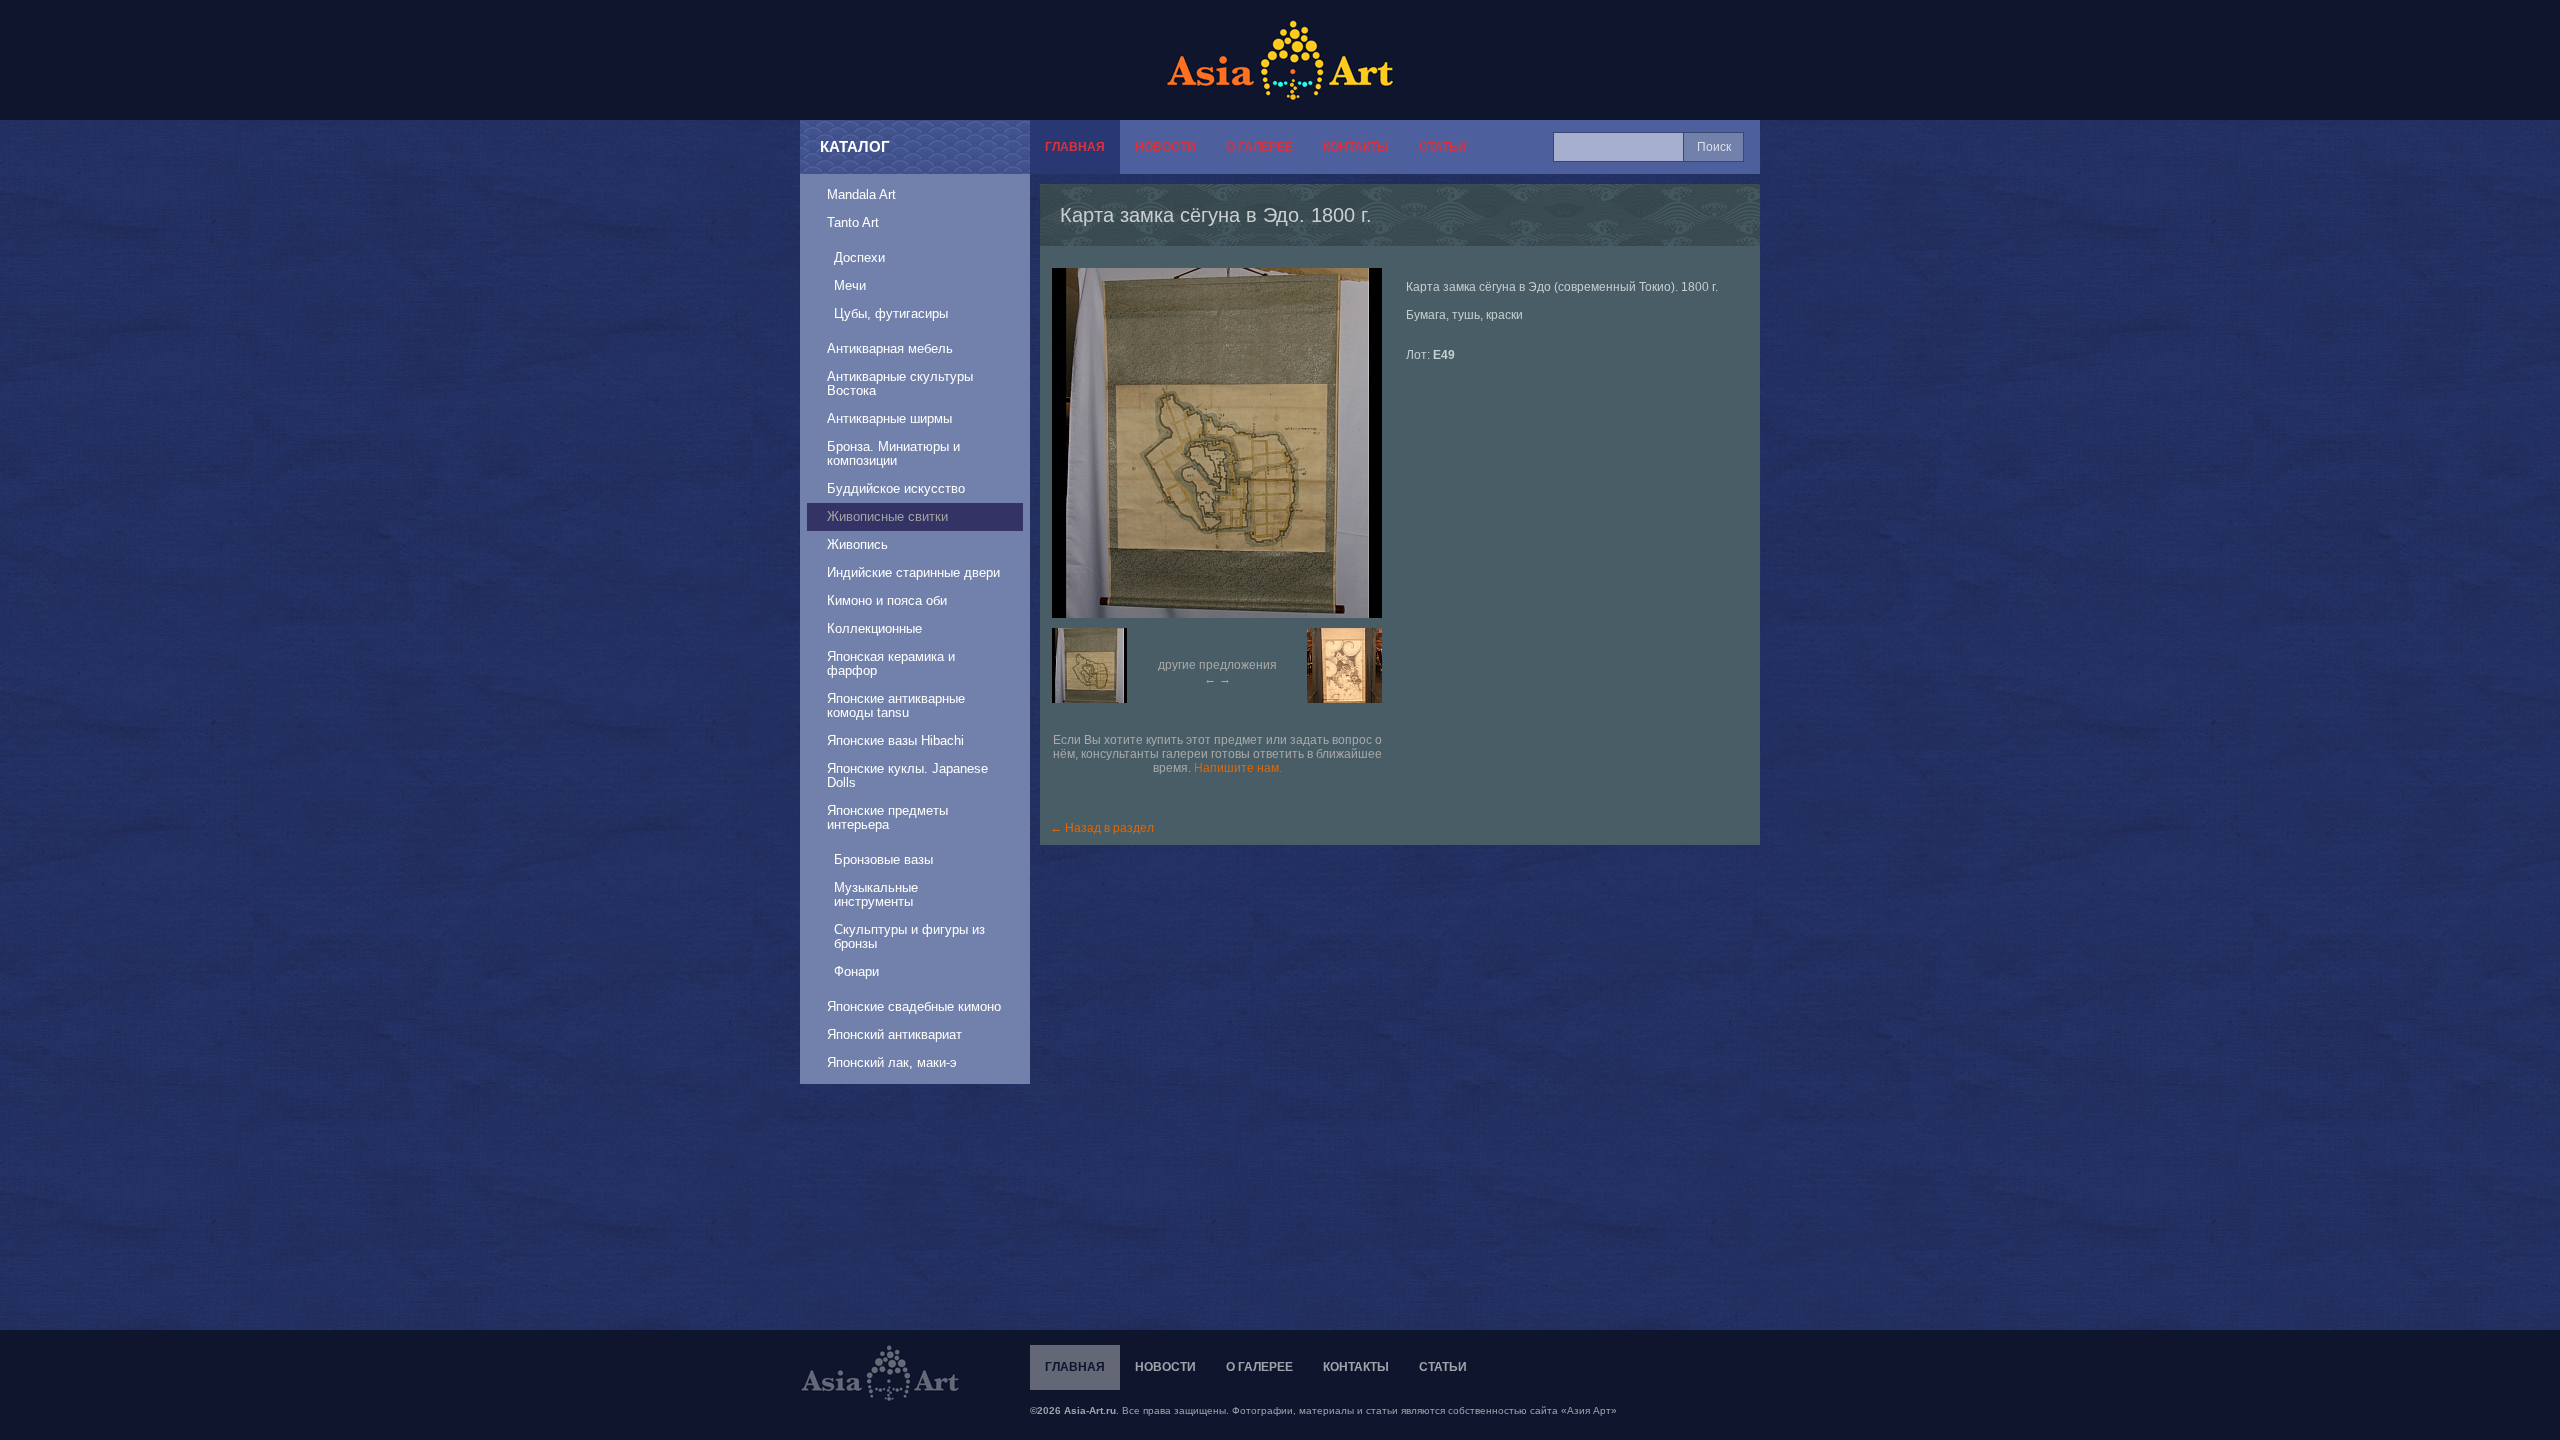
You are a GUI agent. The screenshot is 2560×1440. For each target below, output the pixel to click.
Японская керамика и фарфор (891, 663)
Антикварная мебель (890, 348)
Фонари (856, 971)
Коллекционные (874, 628)
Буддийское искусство (896, 488)
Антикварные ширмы (889, 418)
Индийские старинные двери (913, 572)
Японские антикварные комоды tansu (896, 705)
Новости (1165, 147)
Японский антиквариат (894, 1034)
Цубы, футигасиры (891, 313)
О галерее (1259, 147)
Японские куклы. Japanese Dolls (907, 775)
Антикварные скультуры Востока (900, 383)
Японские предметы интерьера (887, 817)
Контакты (1356, 147)
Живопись (857, 544)
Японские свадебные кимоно (914, 1006)
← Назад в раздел (1102, 828)
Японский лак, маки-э (892, 1062)
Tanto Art (853, 222)
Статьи (1443, 147)
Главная (1075, 147)
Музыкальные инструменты (876, 894)
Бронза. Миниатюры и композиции (893, 453)
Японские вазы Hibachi (895, 740)
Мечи (850, 285)
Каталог (855, 146)
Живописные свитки (887, 516)
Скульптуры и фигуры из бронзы (909, 936)
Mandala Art (861, 194)
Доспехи (859, 257)
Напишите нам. (1238, 768)
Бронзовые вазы (883, 859)
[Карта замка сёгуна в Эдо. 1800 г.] (1227, 443)
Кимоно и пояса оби (887, 600)
